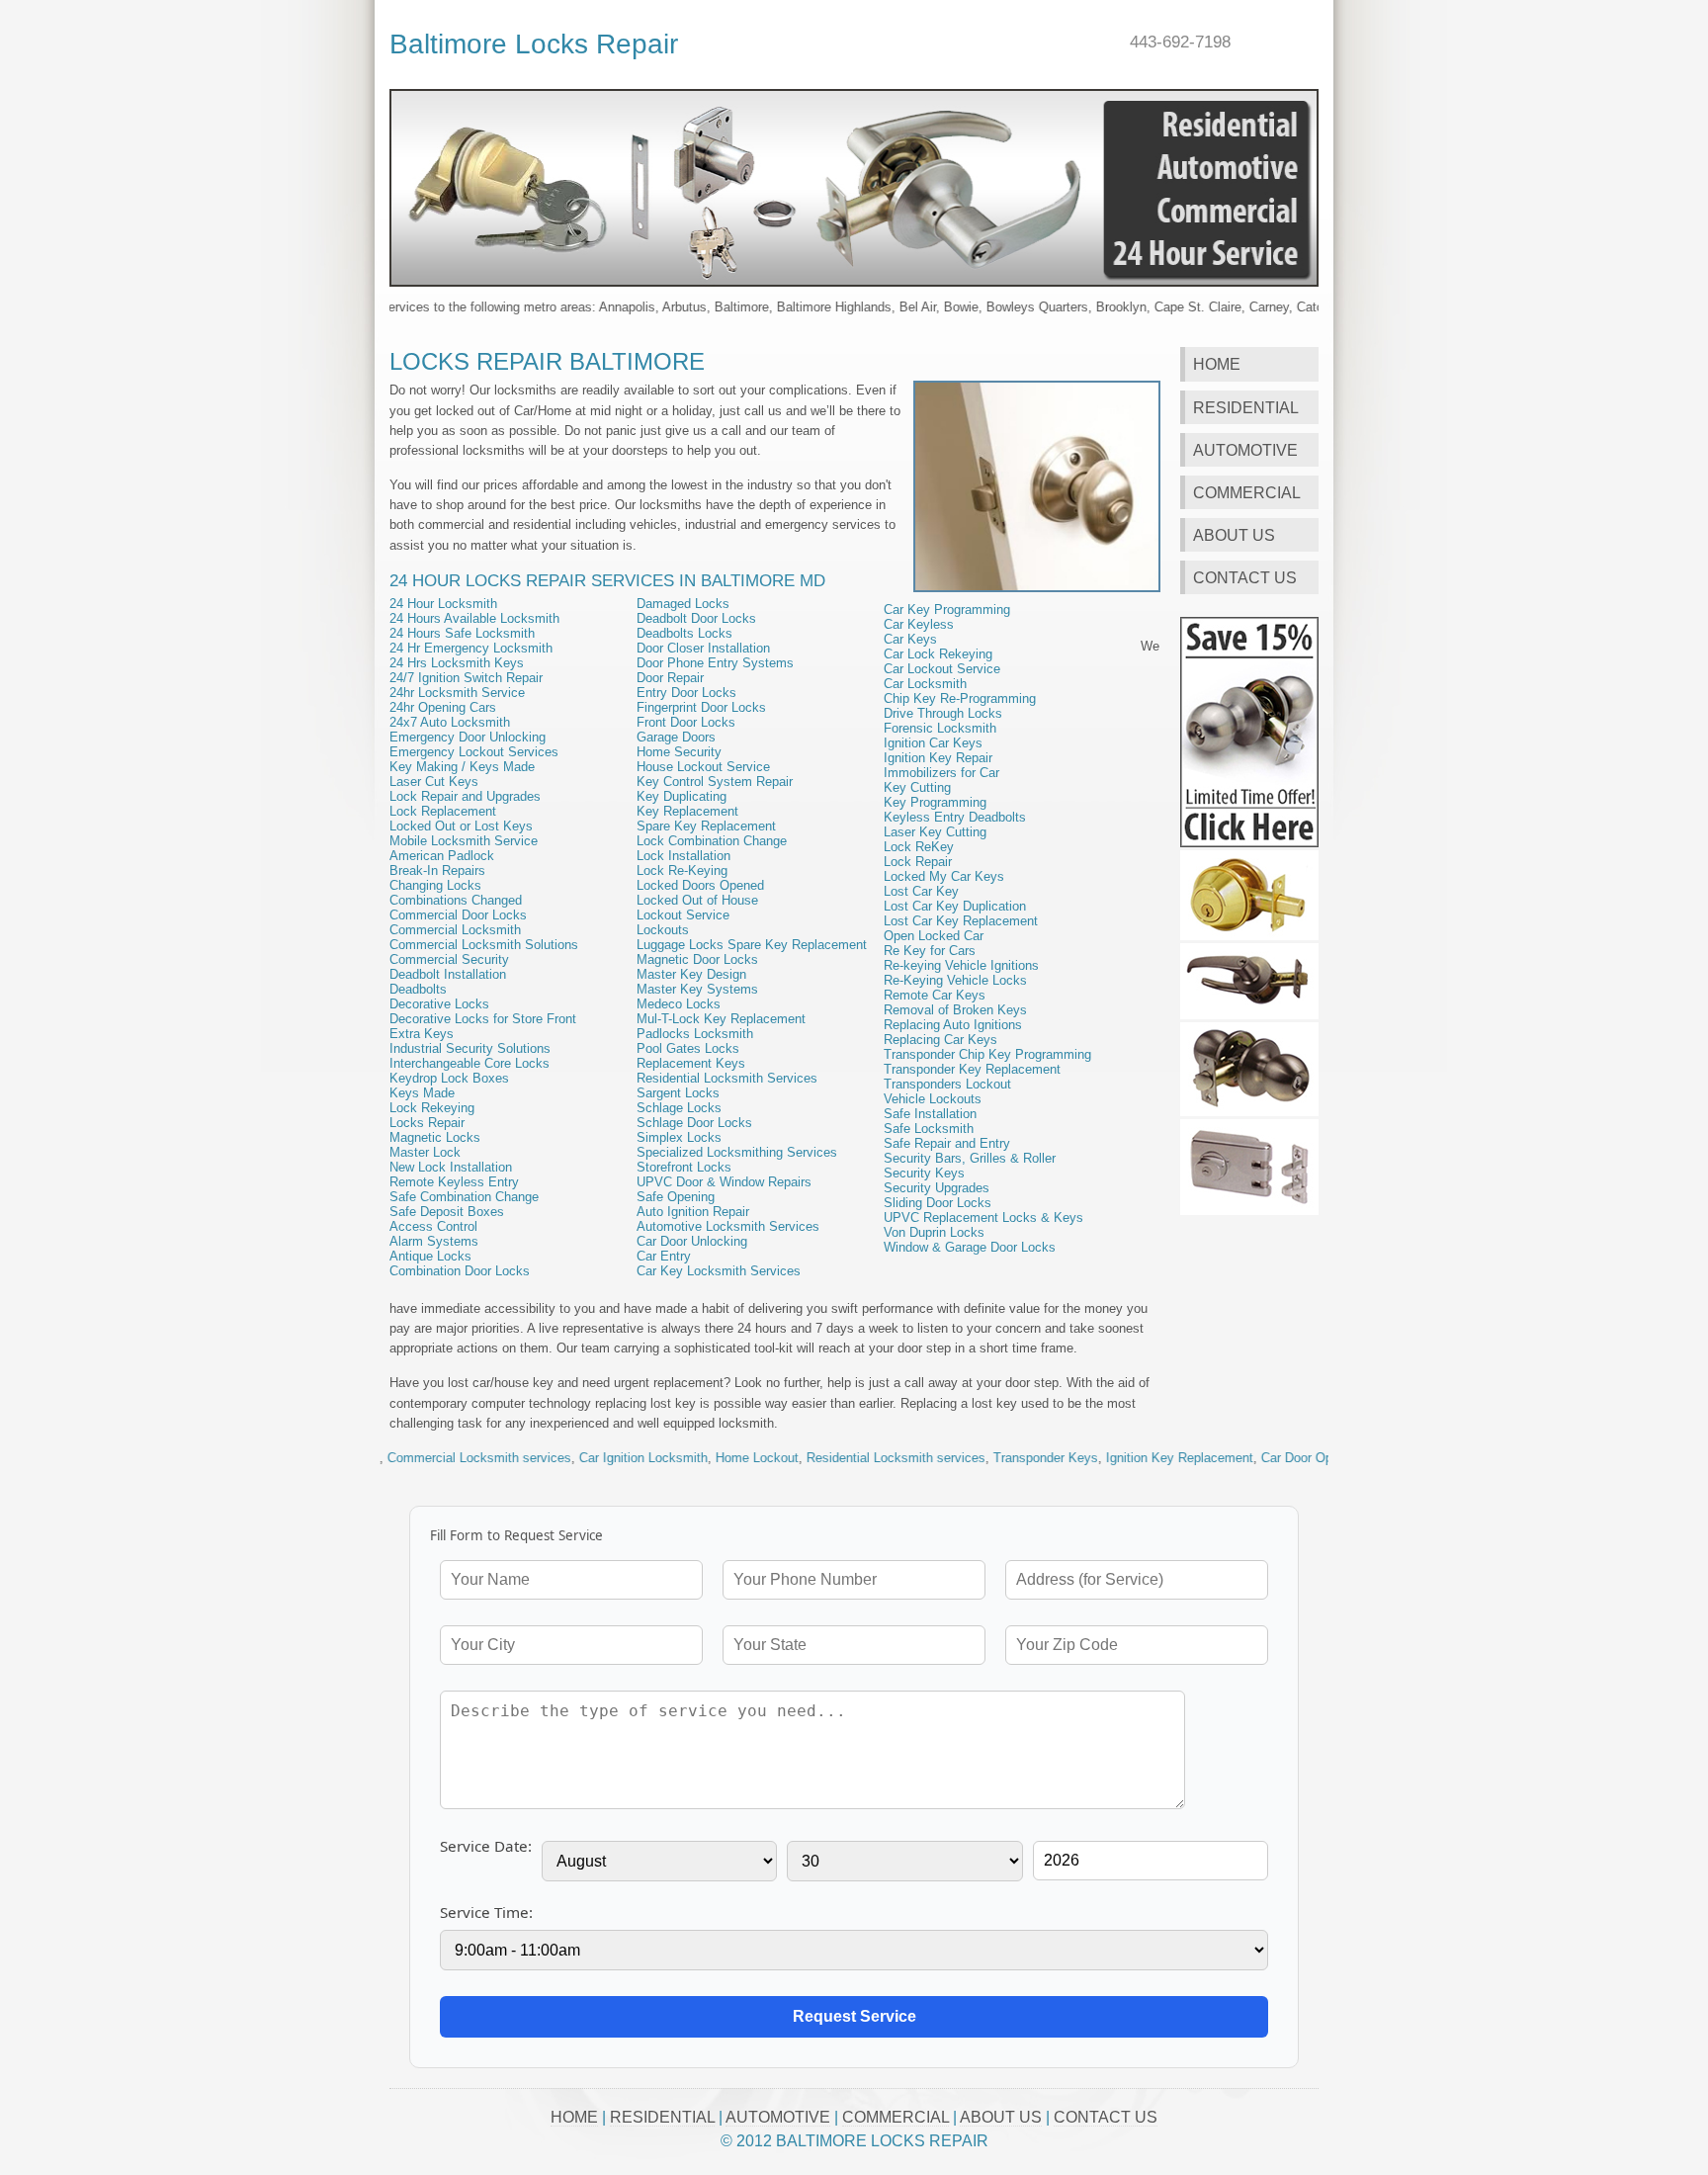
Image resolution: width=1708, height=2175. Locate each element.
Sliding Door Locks (938, 1203)
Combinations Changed (456, 900)
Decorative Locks (439, 1004)
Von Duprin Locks (934, 1232)
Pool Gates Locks (688, 1048)
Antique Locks (430, 1256)
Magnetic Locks (435, 1137)
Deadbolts (418, 989)
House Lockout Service (703, 767)
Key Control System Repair (715, 782)
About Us (1234, 535)
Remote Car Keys (935, 995)
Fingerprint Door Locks (701, 707)
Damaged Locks (683, 604)
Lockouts (663, 930)
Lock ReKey (919, 847)
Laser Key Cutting (935, 832)
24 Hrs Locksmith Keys (457, 663)
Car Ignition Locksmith (579, 1458)
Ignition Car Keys (933, 743)
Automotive (1245, 450)
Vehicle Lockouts (933, 1099)
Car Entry (664, 1256)
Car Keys (910, 639)
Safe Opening (676, 1197)
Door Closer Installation (703, 648)
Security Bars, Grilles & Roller (970, 1158)
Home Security (679, 752)
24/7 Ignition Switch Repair (466, 678)
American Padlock (442, 856)
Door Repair (670, 678)
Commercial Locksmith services (415, 1458)
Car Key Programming (947, 609)
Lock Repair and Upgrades (465, 796)
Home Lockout (693, 1458)
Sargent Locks (678, 1093)
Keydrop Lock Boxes (449, 1078)
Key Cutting (917, 787)
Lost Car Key (921, 891)
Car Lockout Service (942, 669)
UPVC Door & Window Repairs (724, 1182)
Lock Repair (918, 862)
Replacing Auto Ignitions (953, 1025)
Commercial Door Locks (458, 915)
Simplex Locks (679, 1137)
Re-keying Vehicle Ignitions (961, 965)
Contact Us (1245, 577)
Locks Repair (427, 1123)
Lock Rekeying (432, 1108)
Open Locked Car (934, 936)
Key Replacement (687, 811)
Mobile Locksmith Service (464, 841)
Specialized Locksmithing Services (737, 1152)
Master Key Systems (697, 989)
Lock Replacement (443, 811)
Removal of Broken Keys (955, 1010)
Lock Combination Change (712, 841)
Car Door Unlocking (692, 1241)
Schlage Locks (679, 1108)
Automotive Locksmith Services (728, 1226)
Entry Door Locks (686, 693)
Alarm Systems (434, 1241)
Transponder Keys (982, 1458)
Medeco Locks (679, 1004)
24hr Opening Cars (443, 707)
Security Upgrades (937, 1188)
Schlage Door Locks (694, 1123)
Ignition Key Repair (938, 758)
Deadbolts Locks (684, 633)
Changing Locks (435, 885)
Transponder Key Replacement (972, 1069)
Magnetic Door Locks (697, 959)
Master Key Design (691, 974)
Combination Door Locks (460, 1271)
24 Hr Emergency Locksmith (471, 648)
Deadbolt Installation (448, 974)
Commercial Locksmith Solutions (484, 945)
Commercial (1247, 492)
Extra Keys (422, 1034)
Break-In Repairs (437, 870)
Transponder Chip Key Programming (987, 1054)
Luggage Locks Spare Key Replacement (752, 945)
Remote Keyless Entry (454, 1182)
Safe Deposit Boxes (447, 1212)
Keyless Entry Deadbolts (955, 817)
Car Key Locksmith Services (719, 1271)
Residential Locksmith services (832, 1458)
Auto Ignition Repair (693, 1212)
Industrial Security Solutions (470, 1048)
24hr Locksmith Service (457, 693)
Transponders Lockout (947, 1084)
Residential (1246, 407)
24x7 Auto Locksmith (450, 722)
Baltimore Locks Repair (534, 43)
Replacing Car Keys (940, 1040)
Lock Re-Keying (682, 870)
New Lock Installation (451, 1167)
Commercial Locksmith (455, 930)
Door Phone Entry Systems (715, 663)
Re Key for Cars (930, 951)
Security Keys (924, 1173)
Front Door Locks (686, 722)
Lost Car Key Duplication (955, 906)
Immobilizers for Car (941, 773)
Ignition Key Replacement (1115, 1458)
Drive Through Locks (943, 713)
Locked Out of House (697, 900)
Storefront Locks (684, 1167)
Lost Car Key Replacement (961, 921)
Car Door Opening (1248, 1458)
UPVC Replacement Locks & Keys (983, 1218)
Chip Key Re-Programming (960, 698)
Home (1217, 364)
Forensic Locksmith (940, 728)
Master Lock (425, 1152)
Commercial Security (449, 959)
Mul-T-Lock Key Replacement (721, 1019)
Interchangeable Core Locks (470, 1063)
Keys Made (422, 1093)
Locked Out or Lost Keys (461, 826)
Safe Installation (930, 1114)
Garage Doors (676, 737)
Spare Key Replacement (706, 826)
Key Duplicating (682, 796)
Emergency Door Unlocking (468, 737)
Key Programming (935, 802)
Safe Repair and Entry (947, 1143)
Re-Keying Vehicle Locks (955, 980)
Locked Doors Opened (700, 885)
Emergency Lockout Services (474, 752)
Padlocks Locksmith (695, 1034)
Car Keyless (919, 624)
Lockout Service (683, 915)
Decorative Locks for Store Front (483, 1019)
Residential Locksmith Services (727, 1078)
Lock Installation (683, 856)
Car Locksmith (925, 684)
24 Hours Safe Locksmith (462, 633)
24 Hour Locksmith (443, 604)
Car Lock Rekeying (938, 654)
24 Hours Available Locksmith (474, 618)
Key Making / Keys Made (462, 767)
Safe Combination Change (464, 1197)
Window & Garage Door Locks (970, 1247)
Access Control (433, 1226)
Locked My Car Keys (944, 876)
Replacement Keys (691, 1063)
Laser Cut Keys (434, 782)
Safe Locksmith (929, 1129)
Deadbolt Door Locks (696, 618)
